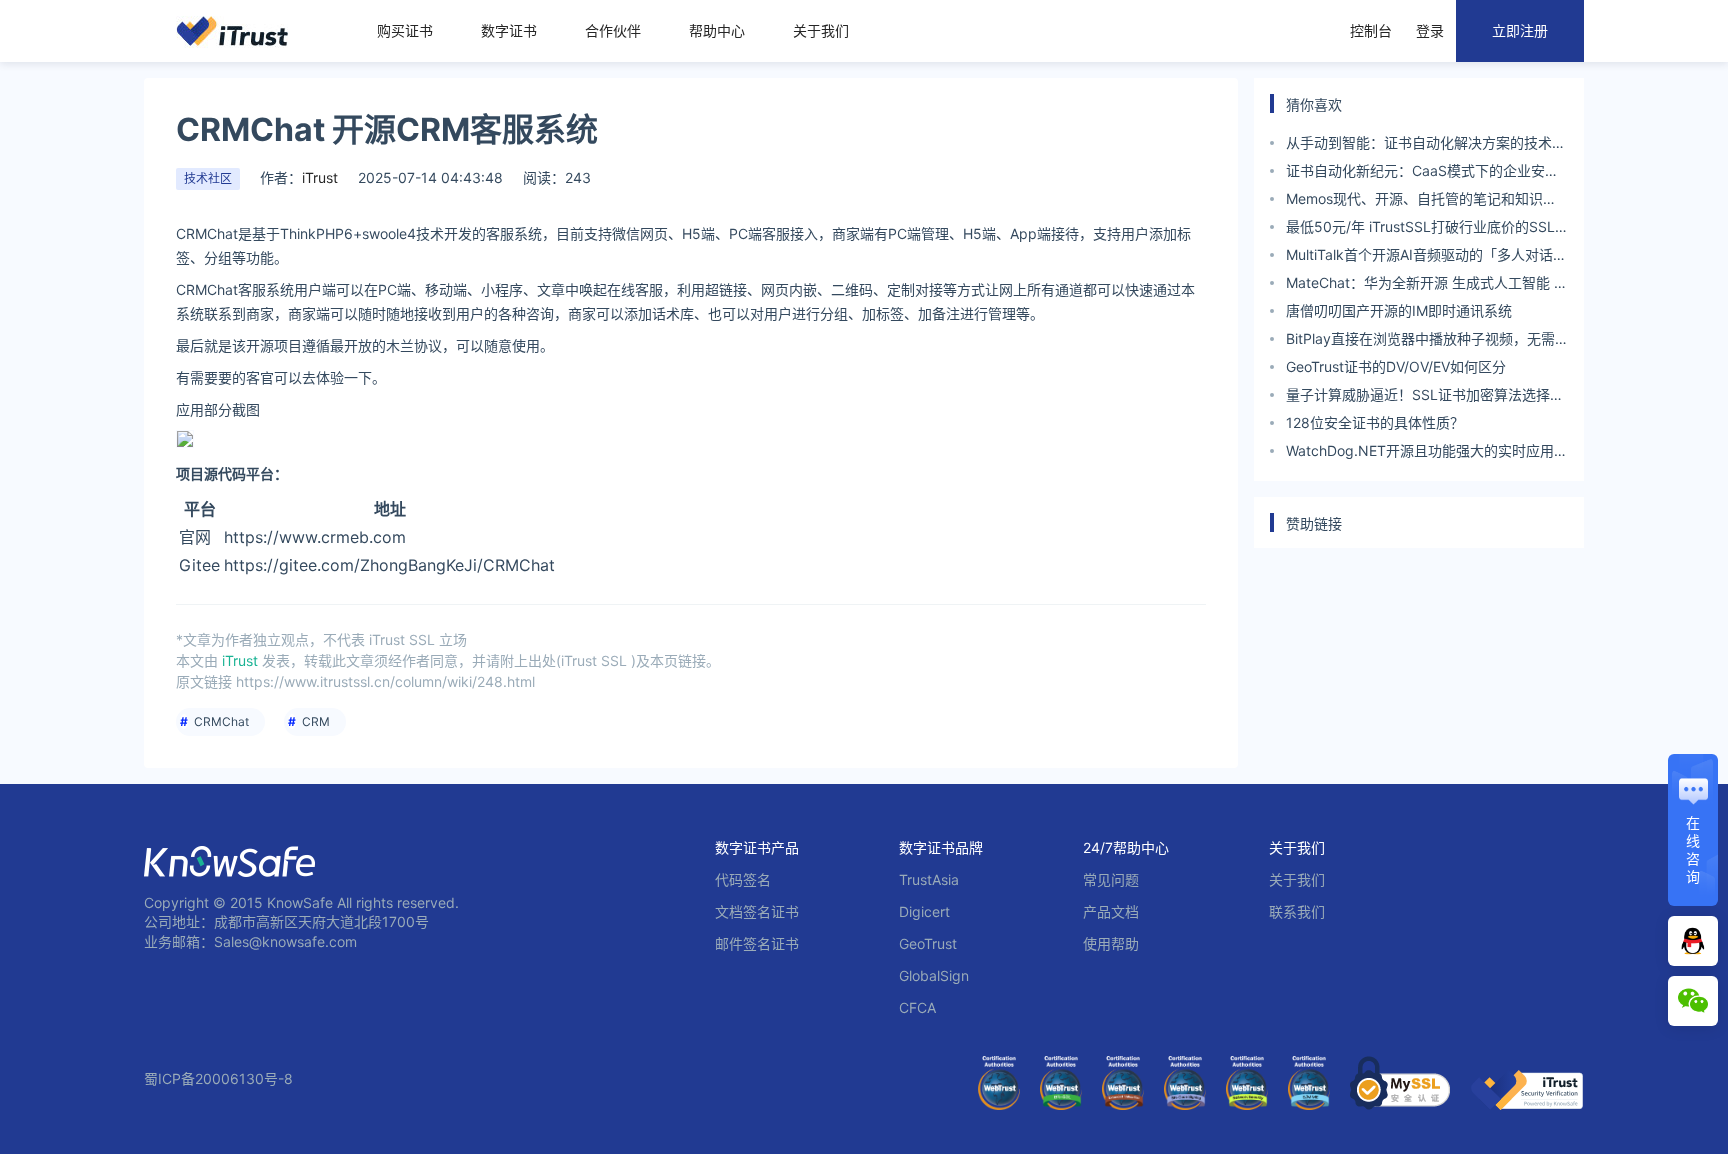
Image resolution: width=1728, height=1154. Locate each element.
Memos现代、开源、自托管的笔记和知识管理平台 (1421, 201)
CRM (316, 721)
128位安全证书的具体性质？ (1375, 422)
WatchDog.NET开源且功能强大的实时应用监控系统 (1427, 453)
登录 (1430, 30)
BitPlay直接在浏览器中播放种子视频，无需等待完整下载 (1420, 341)
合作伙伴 (613, 30)
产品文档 (1111, 911)
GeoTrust (928, 943)
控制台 (1371, 30)
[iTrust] (1527, 1104)
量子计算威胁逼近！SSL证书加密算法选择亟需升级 (1425, 397)
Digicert (924, 911)
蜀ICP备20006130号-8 (218, 1078)
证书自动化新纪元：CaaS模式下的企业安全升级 (1422, 173)
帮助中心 (717, 30)
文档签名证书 (757, 911)
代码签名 (743, 879)
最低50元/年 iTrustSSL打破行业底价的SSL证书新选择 (1420, 229)
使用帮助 (1111, 943)
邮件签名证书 (757, 943)
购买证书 (405, 30)
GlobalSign (934, 975)
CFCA (917, 1007)
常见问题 (1111, 879)
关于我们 (821, 30)
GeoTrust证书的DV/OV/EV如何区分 (1396, 366)
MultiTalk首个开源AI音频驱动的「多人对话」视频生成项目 (1426, 257)
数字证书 (509, 30)
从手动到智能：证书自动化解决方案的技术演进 (1426, 145)
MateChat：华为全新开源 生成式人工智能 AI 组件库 (1426, 285)
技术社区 (208, 178)
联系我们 (1297, 911)
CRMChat (221, 721)
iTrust (320, 177)
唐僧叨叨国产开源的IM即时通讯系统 (1399, 310)
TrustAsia (929, 879)
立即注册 (1520, 30)
